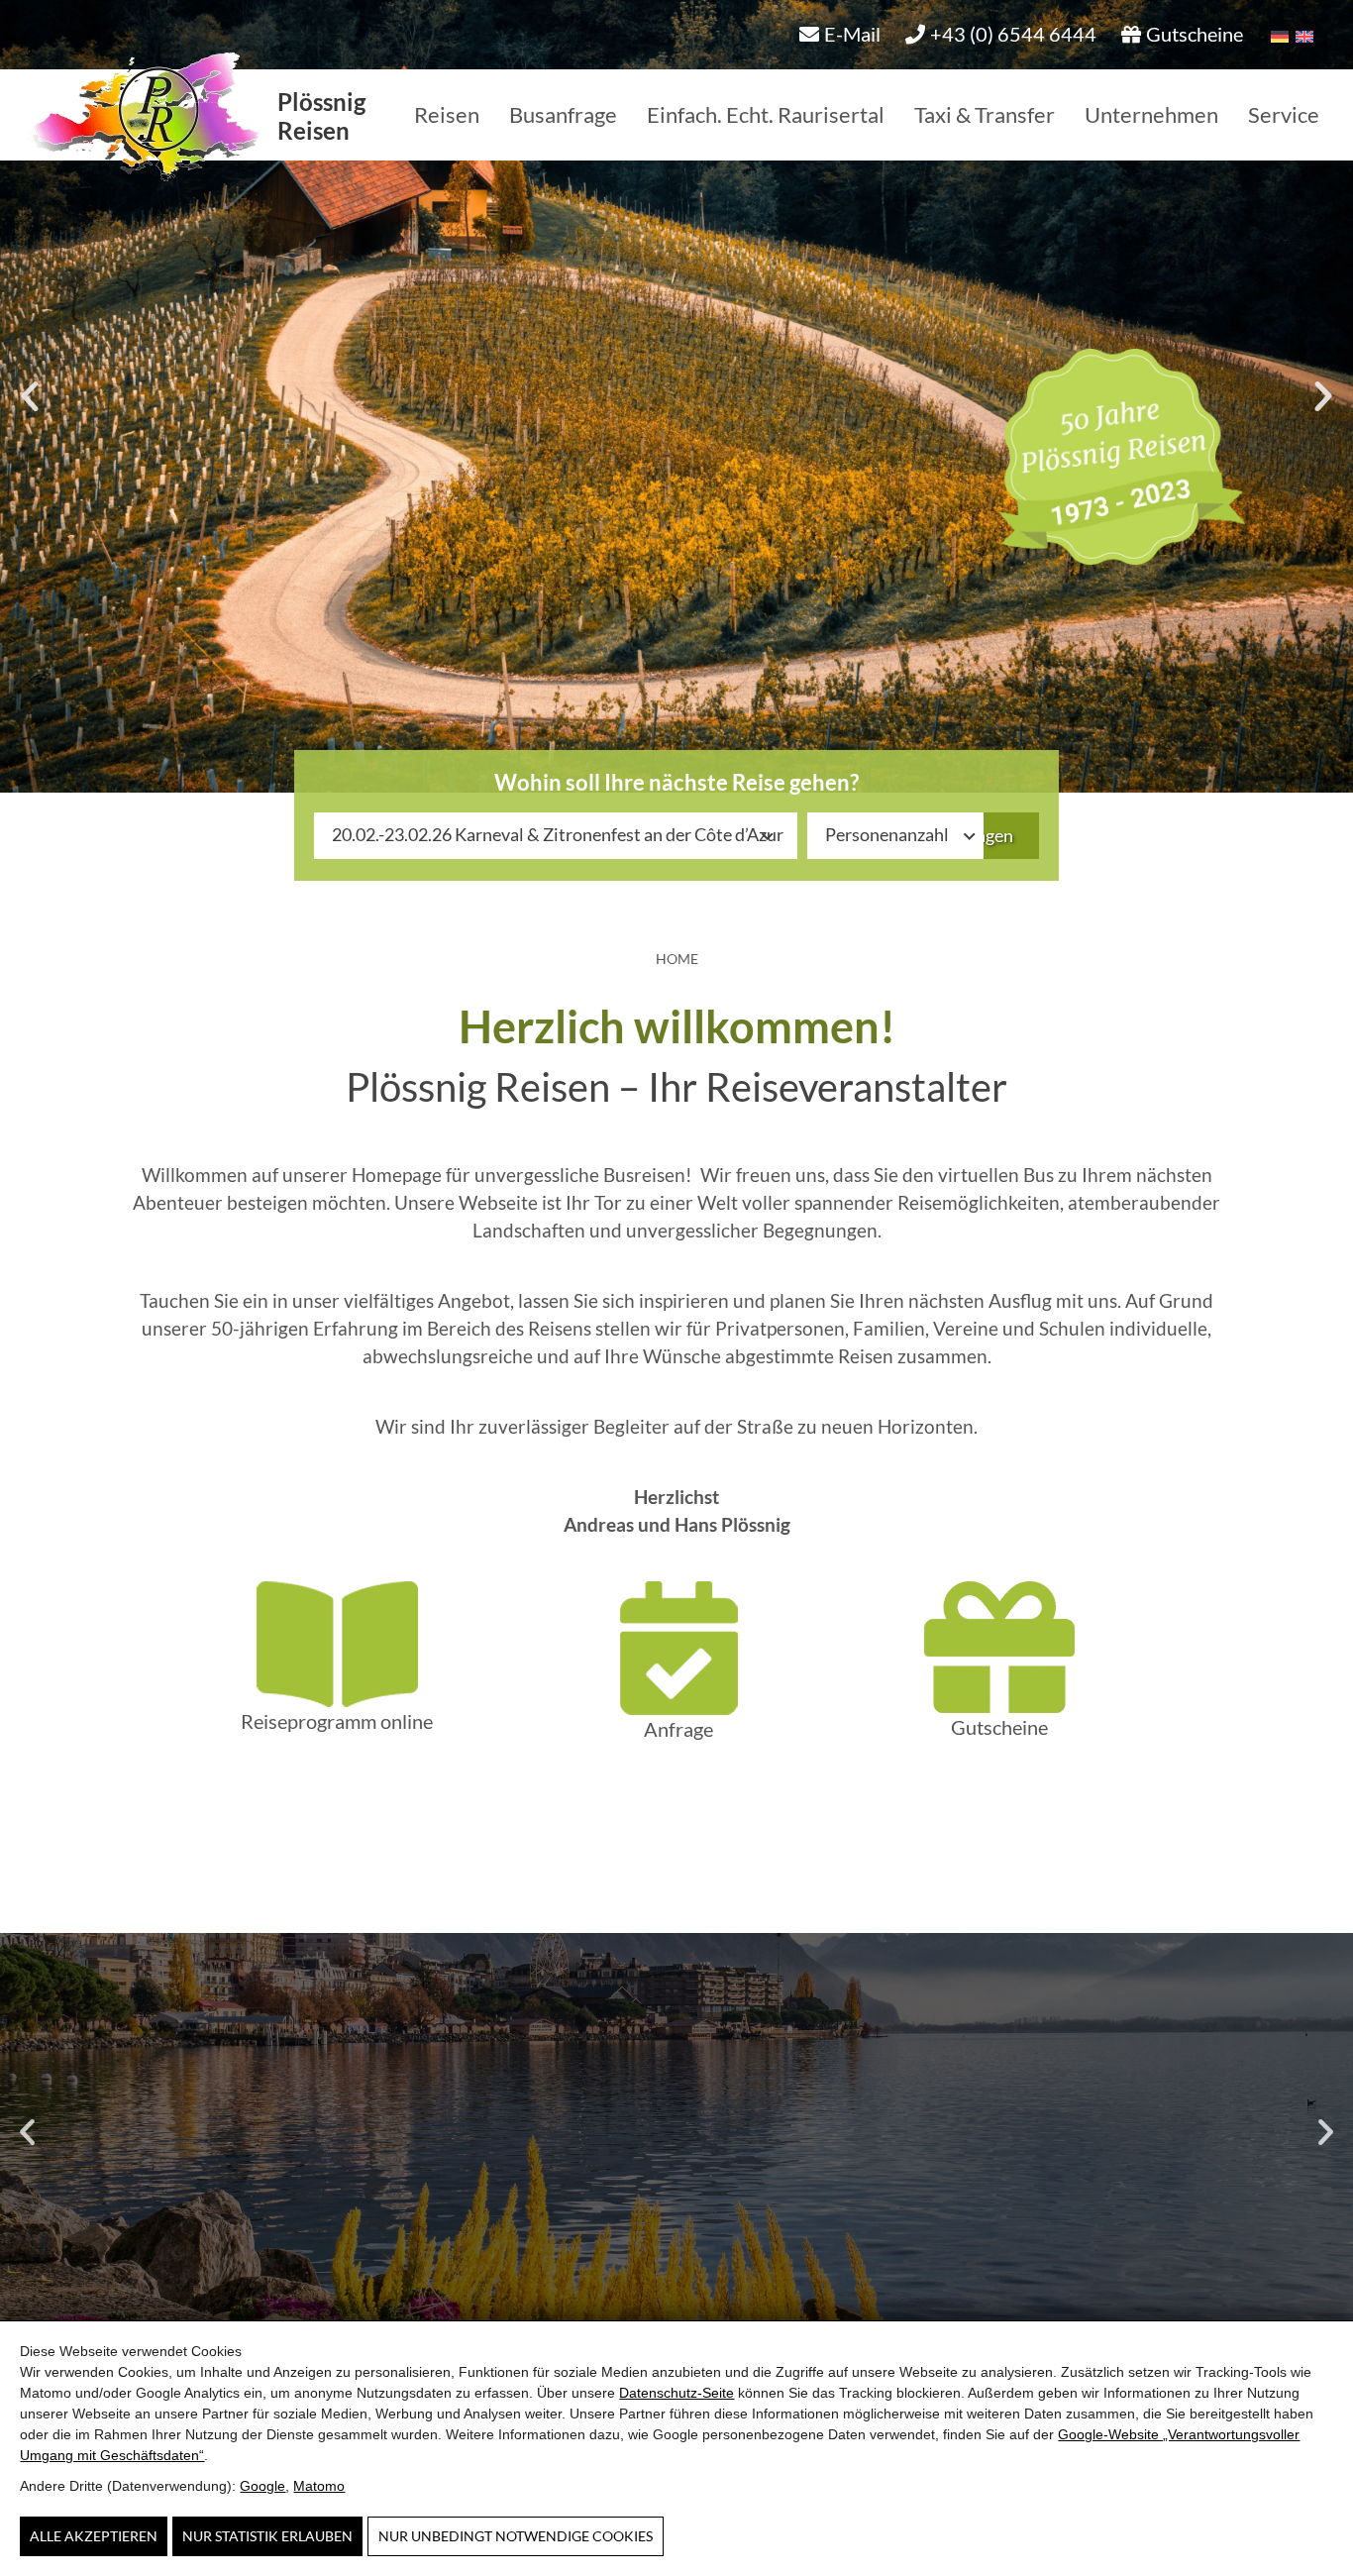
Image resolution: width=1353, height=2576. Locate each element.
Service (1284, 114)
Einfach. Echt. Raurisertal (766, 114)
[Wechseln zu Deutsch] (1276, 34)
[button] (30, 396)
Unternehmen (1151, 114)
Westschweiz (677, 2178)
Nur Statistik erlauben (267, 2536)
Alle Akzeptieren (94, 2536)
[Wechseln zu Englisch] (1301, 34)
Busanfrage (563, 114)
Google (262, 2486)
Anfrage (678, 1729)
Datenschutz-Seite (676, 2393)
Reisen (447, 114)
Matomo (319, 2486)
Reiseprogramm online (337, 1721)
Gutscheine (999, 1727)
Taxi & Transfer (985, 114)
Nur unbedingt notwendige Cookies (516, 2536)
